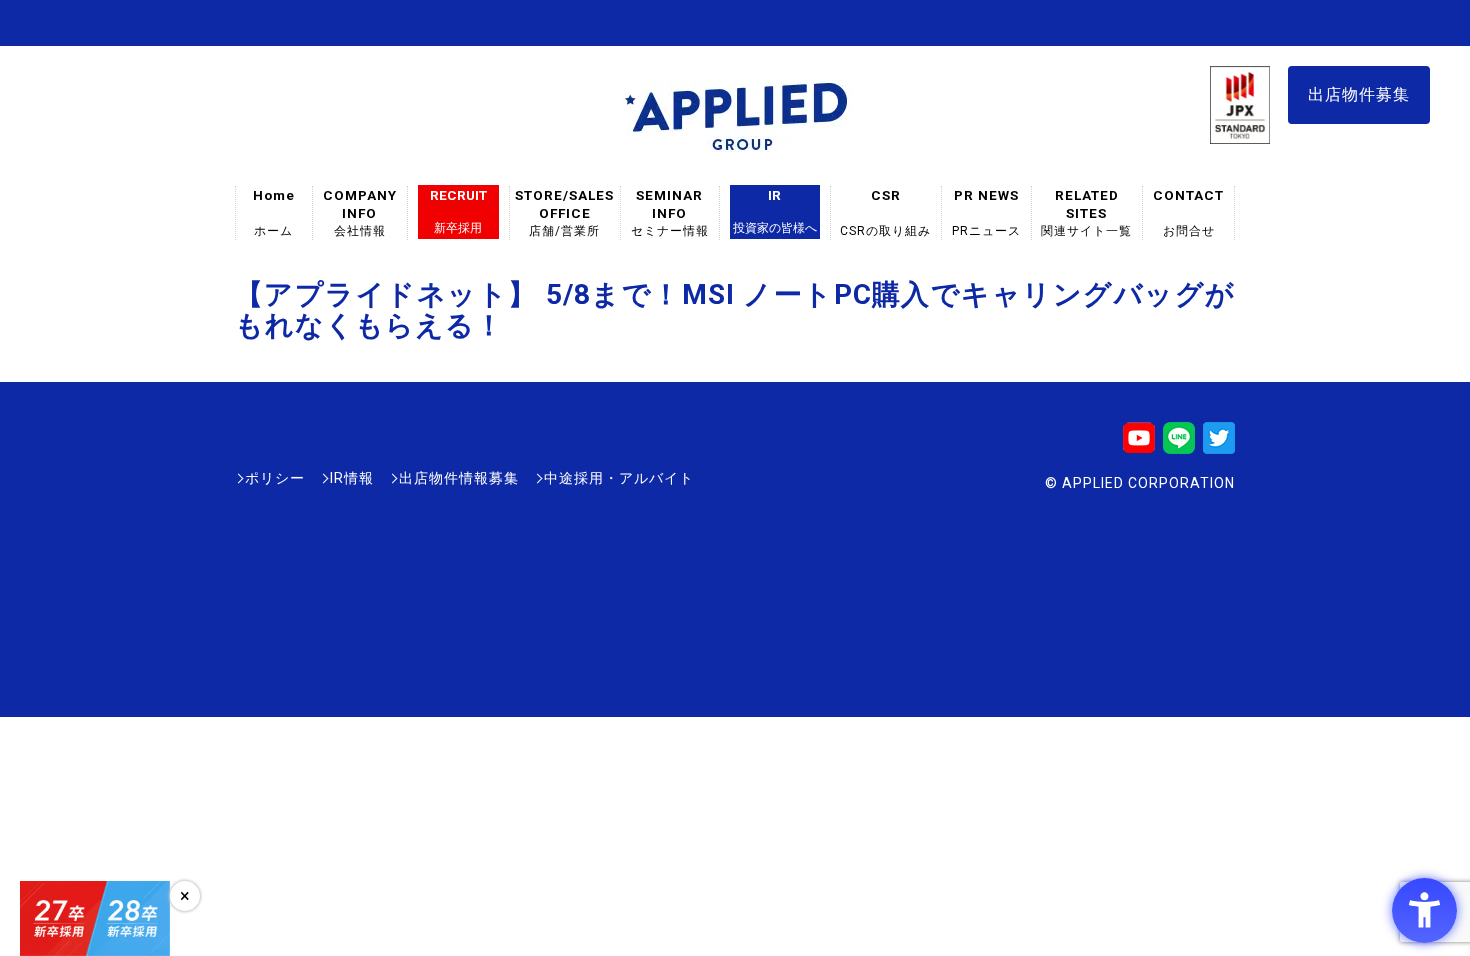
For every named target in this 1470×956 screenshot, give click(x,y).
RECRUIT (458, 211)
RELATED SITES (1087, 212)
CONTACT (1188, 212)
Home (274, 212)
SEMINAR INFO (670, 212)
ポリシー (275, 478)
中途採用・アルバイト (619, 478)
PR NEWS (986, 212)
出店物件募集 (1359, 94)
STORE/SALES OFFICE (565, 212)
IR (775, 211)
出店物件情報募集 (459, 478)
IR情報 (352, 478)
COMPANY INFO (360, 212)
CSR (886, 212)
